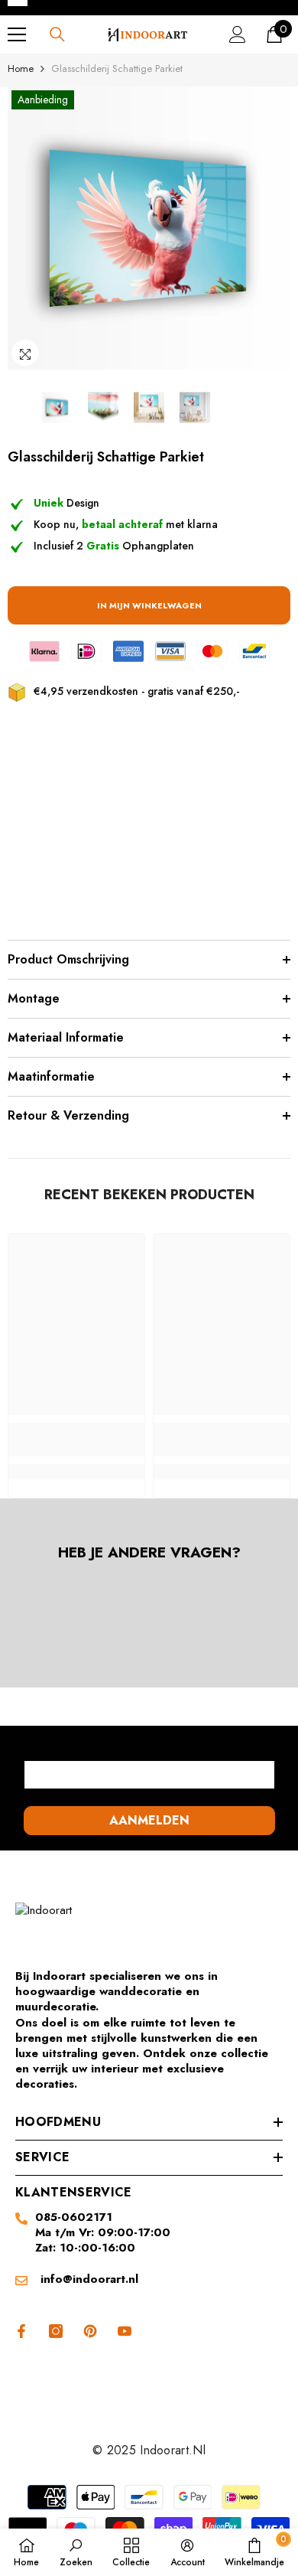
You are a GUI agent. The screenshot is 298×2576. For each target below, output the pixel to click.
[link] (76, 1440)
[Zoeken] (57, 34)
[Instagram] (56, 2331)
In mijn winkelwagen (149, 605)
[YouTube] (125, 2331)
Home (21, 68)
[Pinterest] (90, 2331)
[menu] (17, 34)
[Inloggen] (238, 34)
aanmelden (149, 1820)
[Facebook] (19, 2331)
